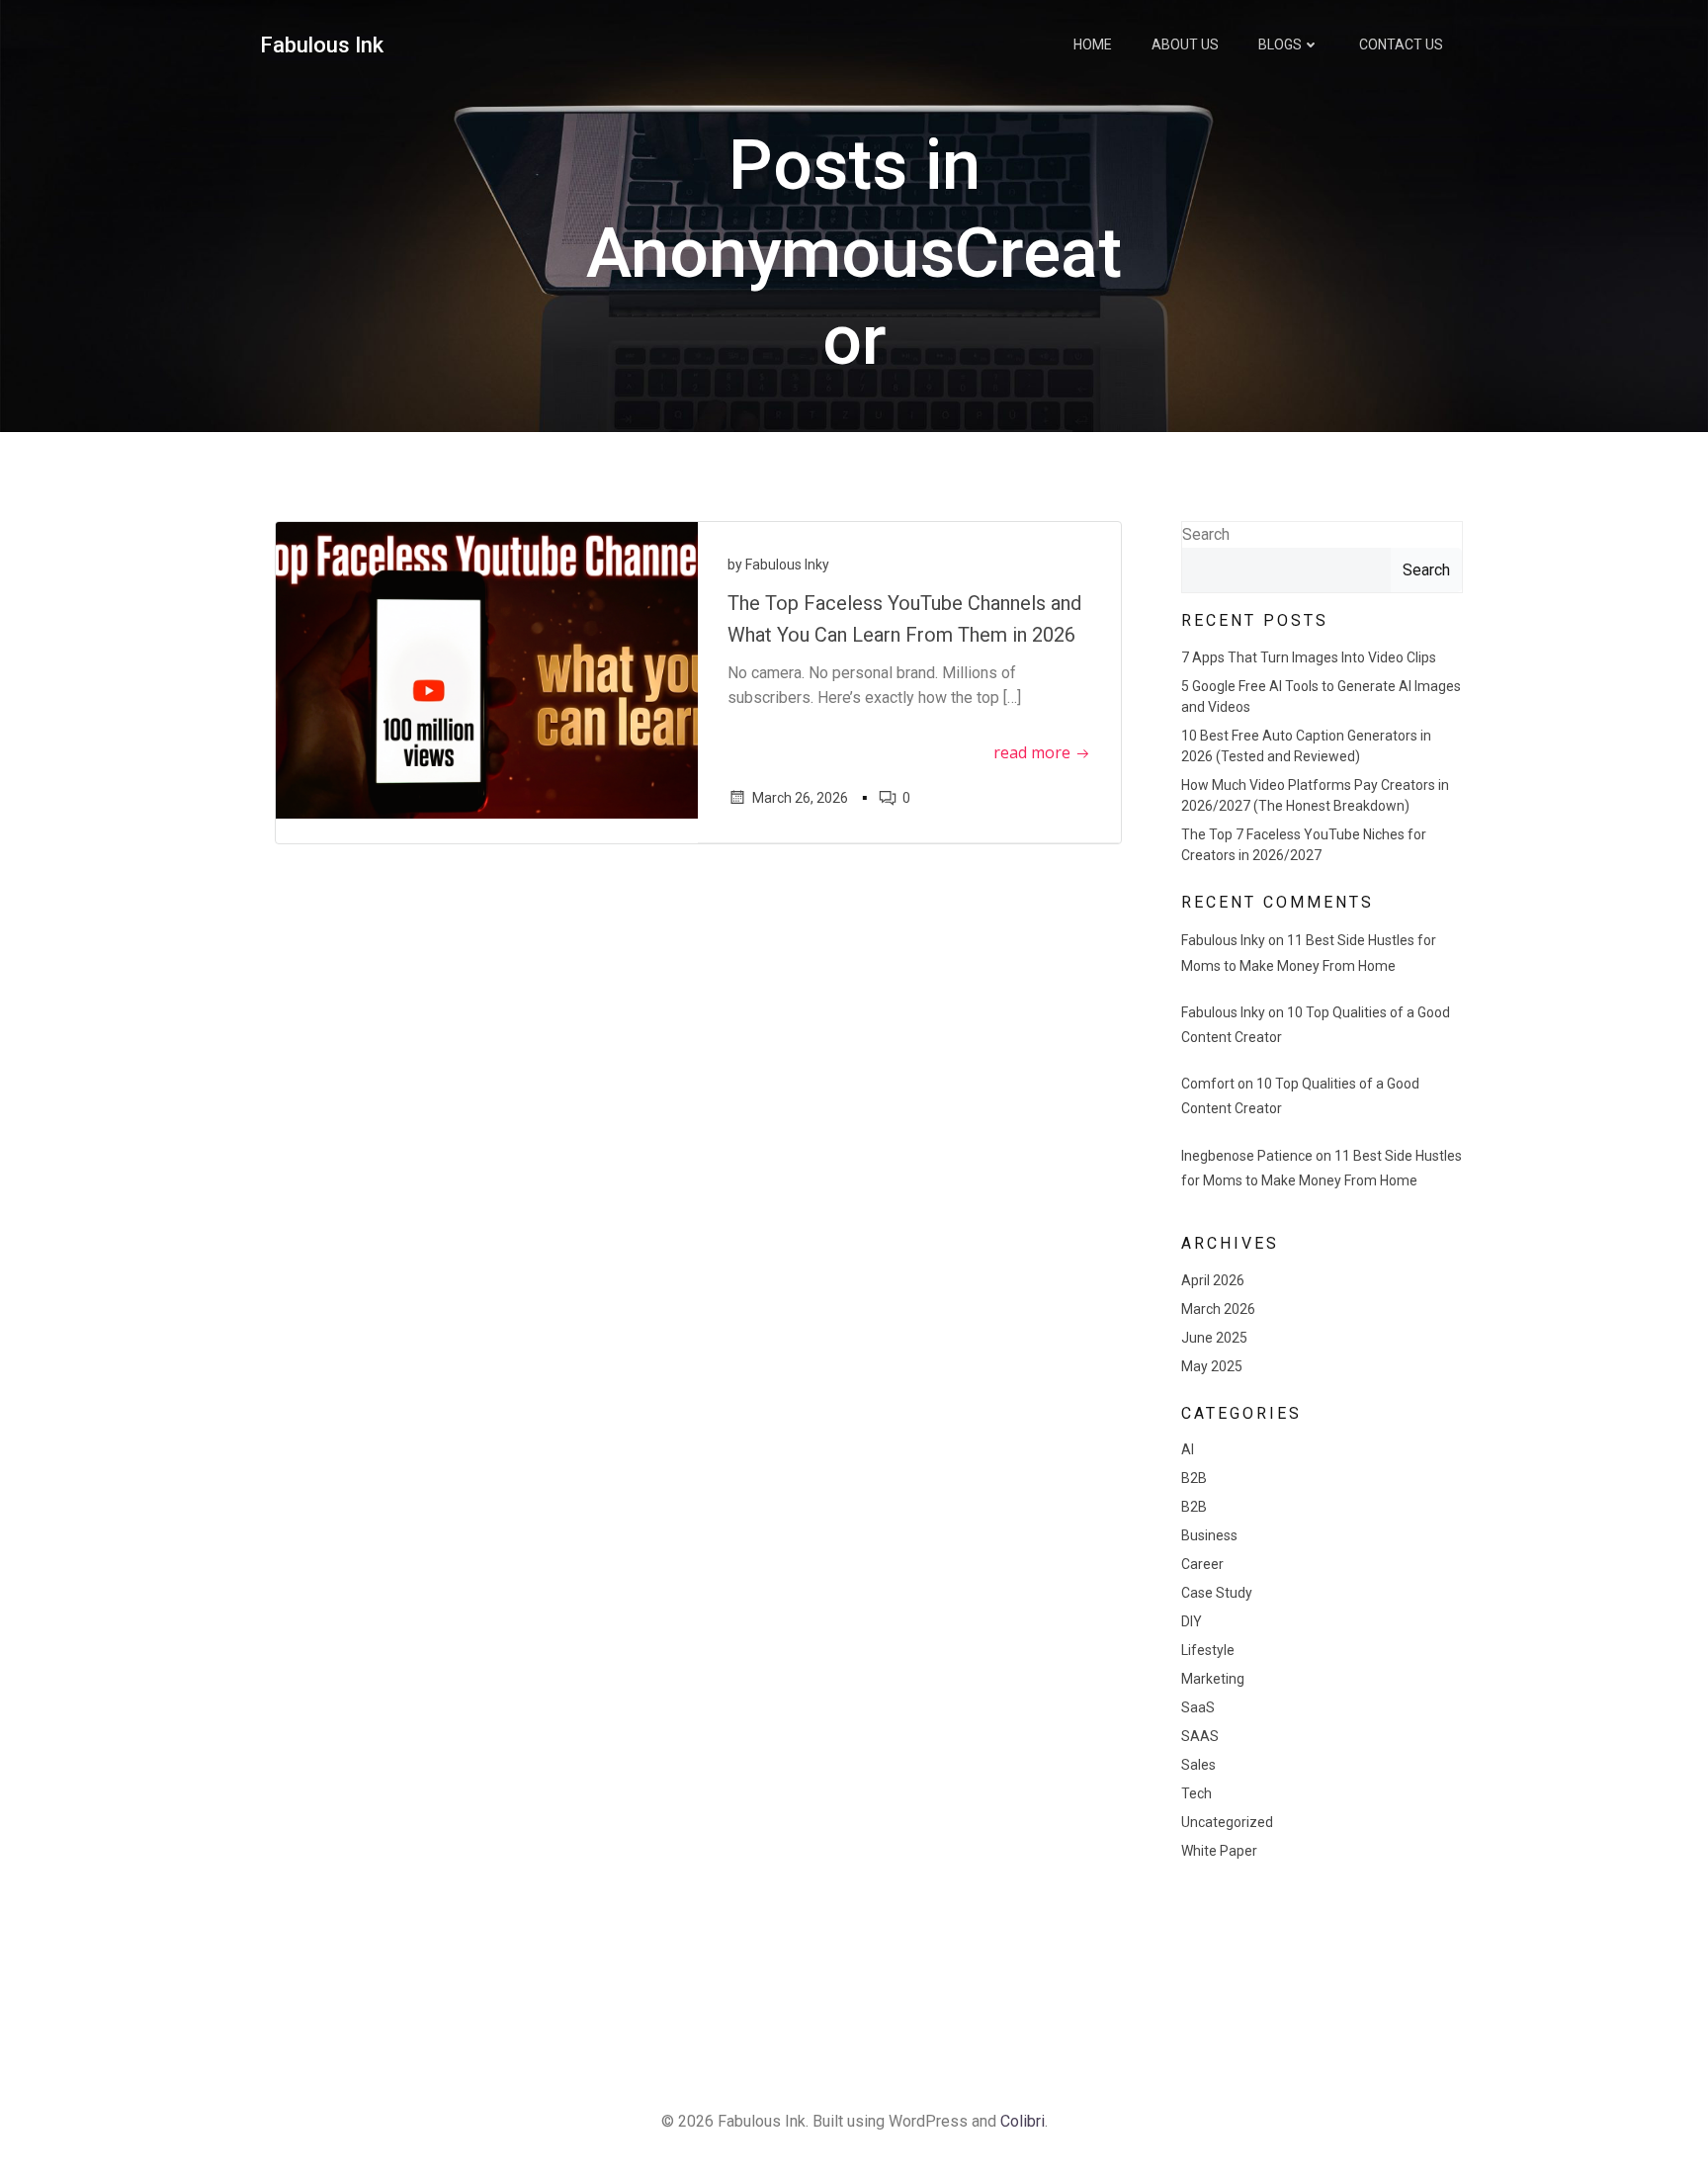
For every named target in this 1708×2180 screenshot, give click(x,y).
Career (1202, 1564)
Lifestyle (1208, 1650)
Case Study (1217, 1593)
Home (1093, 44)
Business (1209, 1535)
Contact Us (1401, 44)
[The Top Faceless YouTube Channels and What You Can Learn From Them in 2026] (487, 669)
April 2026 (1213, 1280)
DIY (1192, 1621)
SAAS (1200, 1736)
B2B (1194, 1478)
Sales (1198, 1765)
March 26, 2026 (800, 798)
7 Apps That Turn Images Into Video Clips (1309, 657)
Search (1206, 534)
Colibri (1023, 2121)
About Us (1185, 44)
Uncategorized (1227, 1822)
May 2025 (1212, 1366)
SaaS (1198, 1707)
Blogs (1280, 44)
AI (1188, 1449)
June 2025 (1214, 1338)
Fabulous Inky (787, 565)
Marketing (1213, 1679)
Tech (1196, 1793)
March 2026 (1218, 1309)
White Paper (1219, 1851)
